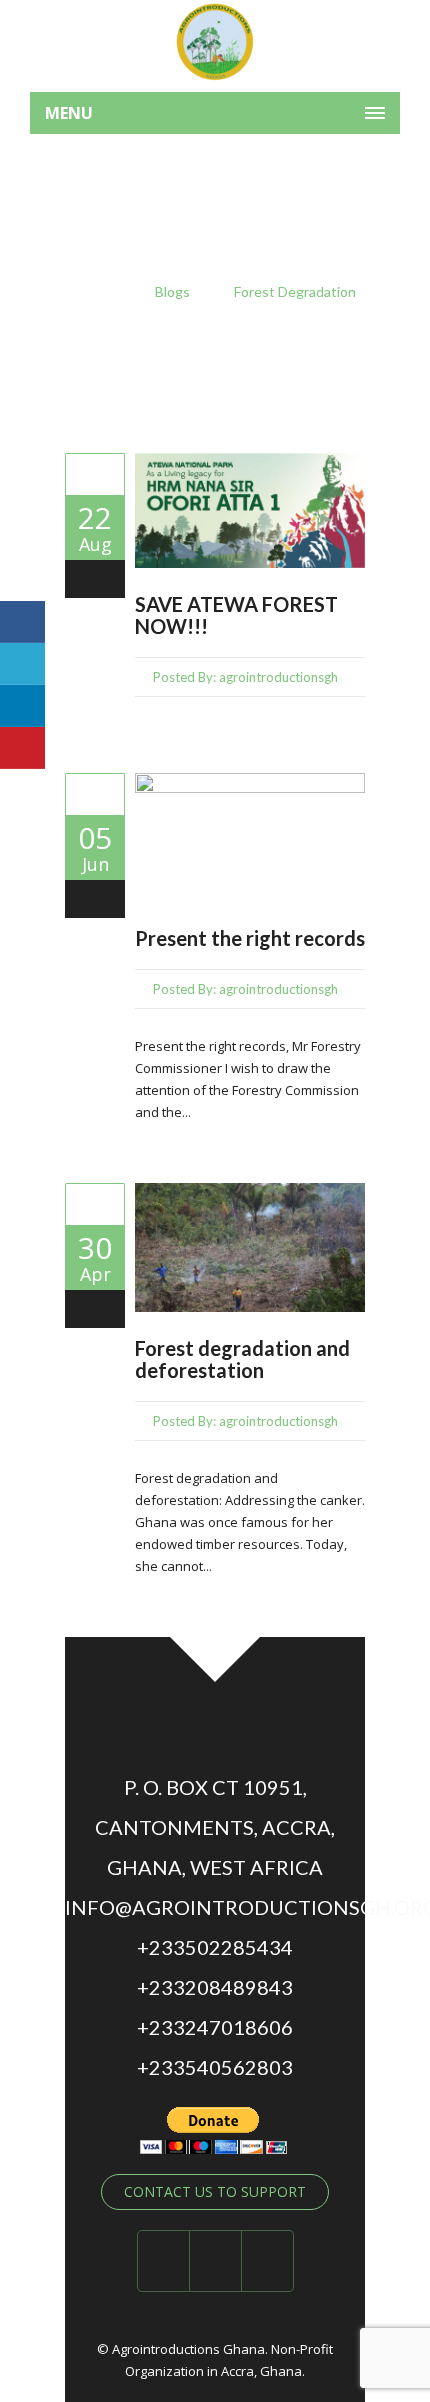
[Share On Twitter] (22, 664)
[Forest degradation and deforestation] (95, 1204)
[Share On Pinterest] (22, 748)
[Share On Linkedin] (22, 706)
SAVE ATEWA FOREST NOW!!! (236, 615)
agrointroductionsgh (278, 677)
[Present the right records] (95, 794)
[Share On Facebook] (22, 622)
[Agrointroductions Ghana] (215, 41)
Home (92, 291)
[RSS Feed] (268, 2261)
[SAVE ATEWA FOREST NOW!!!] (95, 474)
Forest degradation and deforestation (242, 1359)
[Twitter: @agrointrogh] (216, 2261)
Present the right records (250, 938)
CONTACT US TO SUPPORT (215, 2191)
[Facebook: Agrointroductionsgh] (163, 2261)
